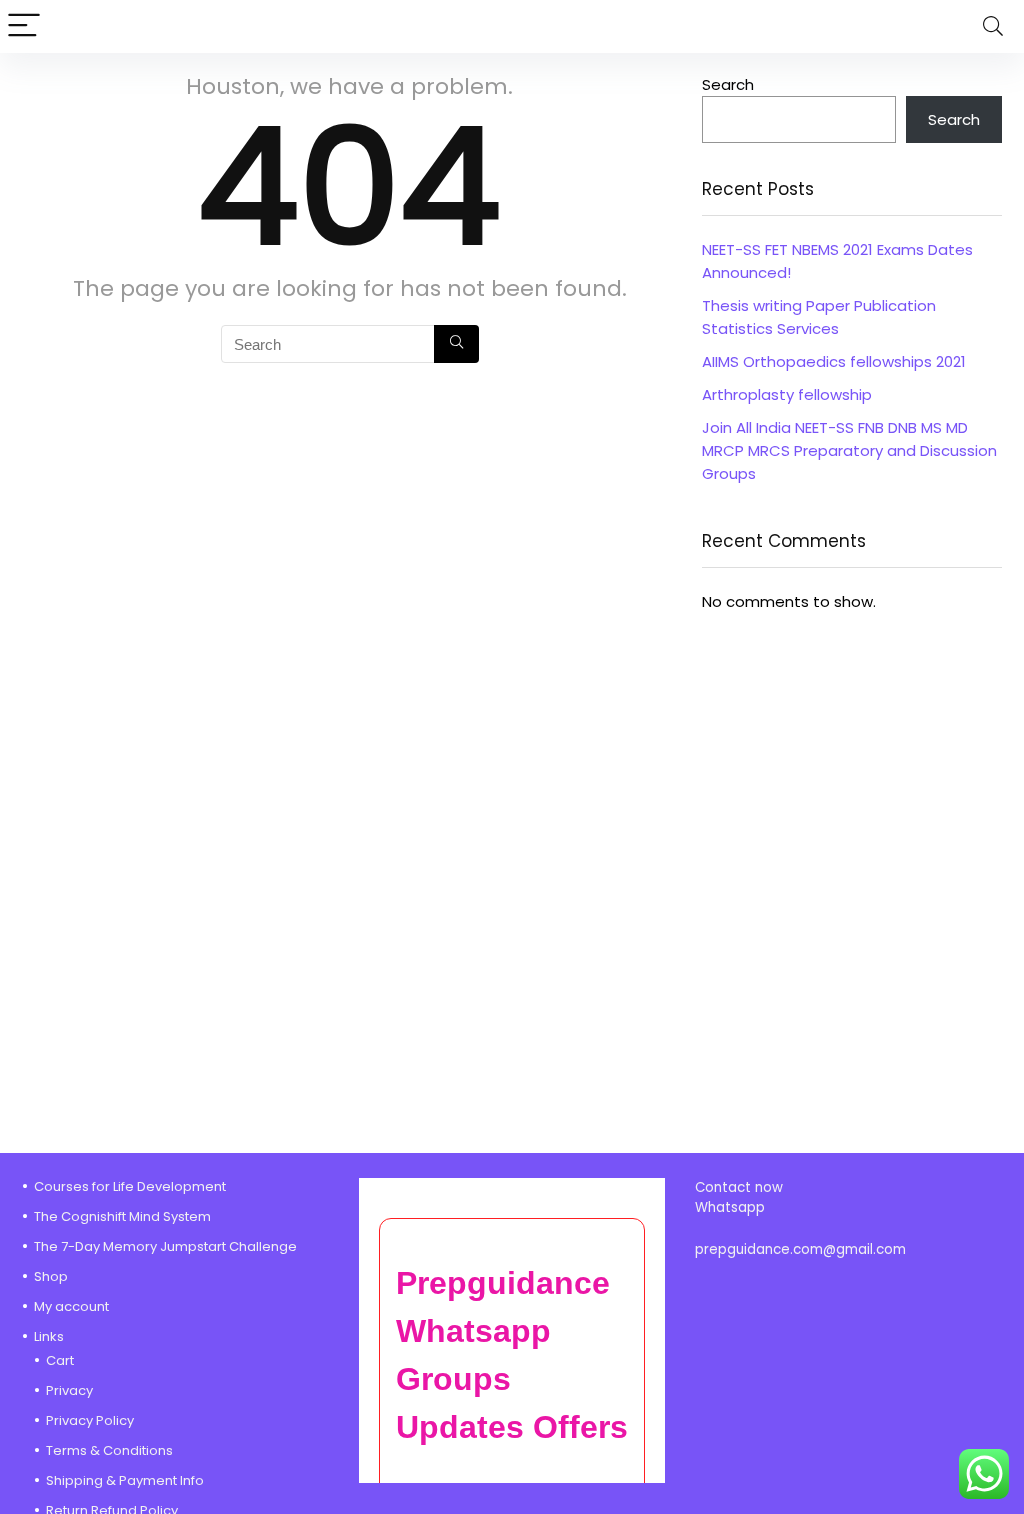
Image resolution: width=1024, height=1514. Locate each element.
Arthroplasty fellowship (787, 394)
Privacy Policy (90, 1420)
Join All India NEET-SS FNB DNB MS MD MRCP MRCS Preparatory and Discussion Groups (849, 450)
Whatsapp (730, 1207)
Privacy (69, 1390)
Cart (60, 1360)
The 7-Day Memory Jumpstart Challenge (165, 1246)
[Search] (993, 26)
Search (728, 84)
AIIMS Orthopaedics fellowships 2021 (834, 361)
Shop (51, 1276)
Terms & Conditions (109, 1450)
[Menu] (24, 26)
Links (49, 1336)
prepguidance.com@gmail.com (800, 1249)
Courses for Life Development (130, 1186)
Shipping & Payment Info (125, 1480)
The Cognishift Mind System (122, 1216)
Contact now (741, 1187)
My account (71, 1306)
